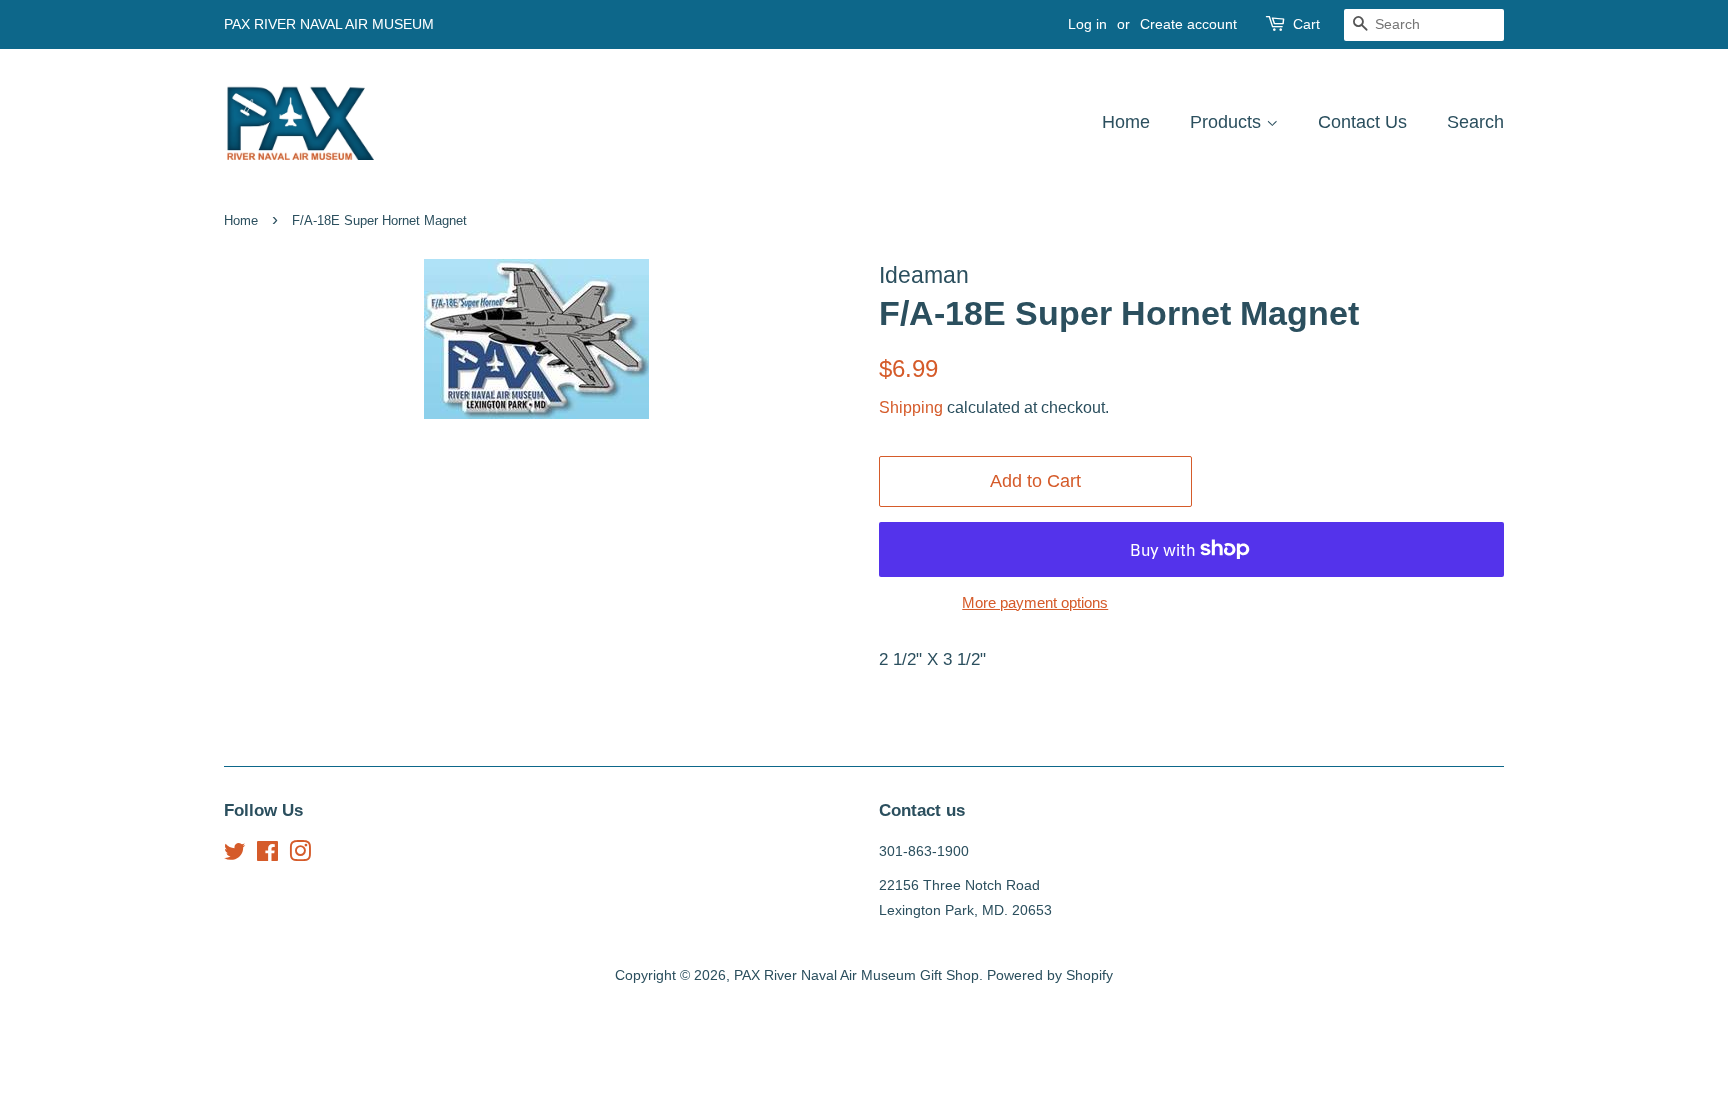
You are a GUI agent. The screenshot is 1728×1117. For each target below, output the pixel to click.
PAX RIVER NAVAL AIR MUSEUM (329, 24)
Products (1228, 122)
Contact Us (1362, 122)
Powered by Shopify (1050, 975)
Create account (1188, 24)
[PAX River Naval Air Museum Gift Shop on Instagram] (300, 855)
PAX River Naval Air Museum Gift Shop (856, 975)
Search (1475, 122)
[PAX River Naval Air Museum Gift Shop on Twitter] (235, 855)
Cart (1306, 24)
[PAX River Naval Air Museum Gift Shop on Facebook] (267, 855)
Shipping (911, 407)
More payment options (1035, 602)
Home (1126, 122)
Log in (1087, 24)
